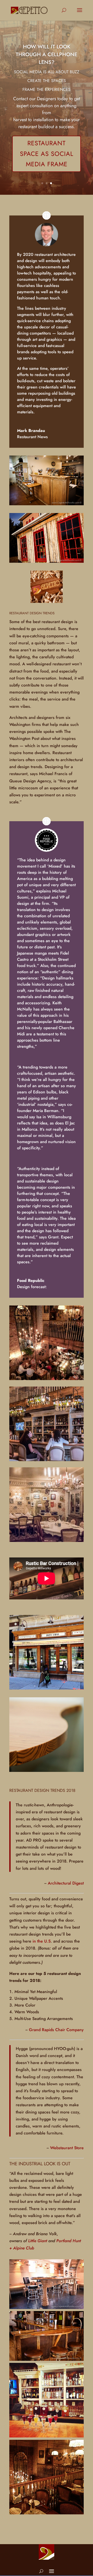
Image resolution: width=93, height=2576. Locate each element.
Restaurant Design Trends (32, 613)
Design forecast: (32, 1287)
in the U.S (42, 1941)
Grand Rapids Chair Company (56, 2030)
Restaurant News (32, 437)
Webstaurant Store (67, 2148)
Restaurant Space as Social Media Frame (47, 154)
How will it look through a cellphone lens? (47, 55)
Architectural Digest (66, 1883)
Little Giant (38, 2241)
